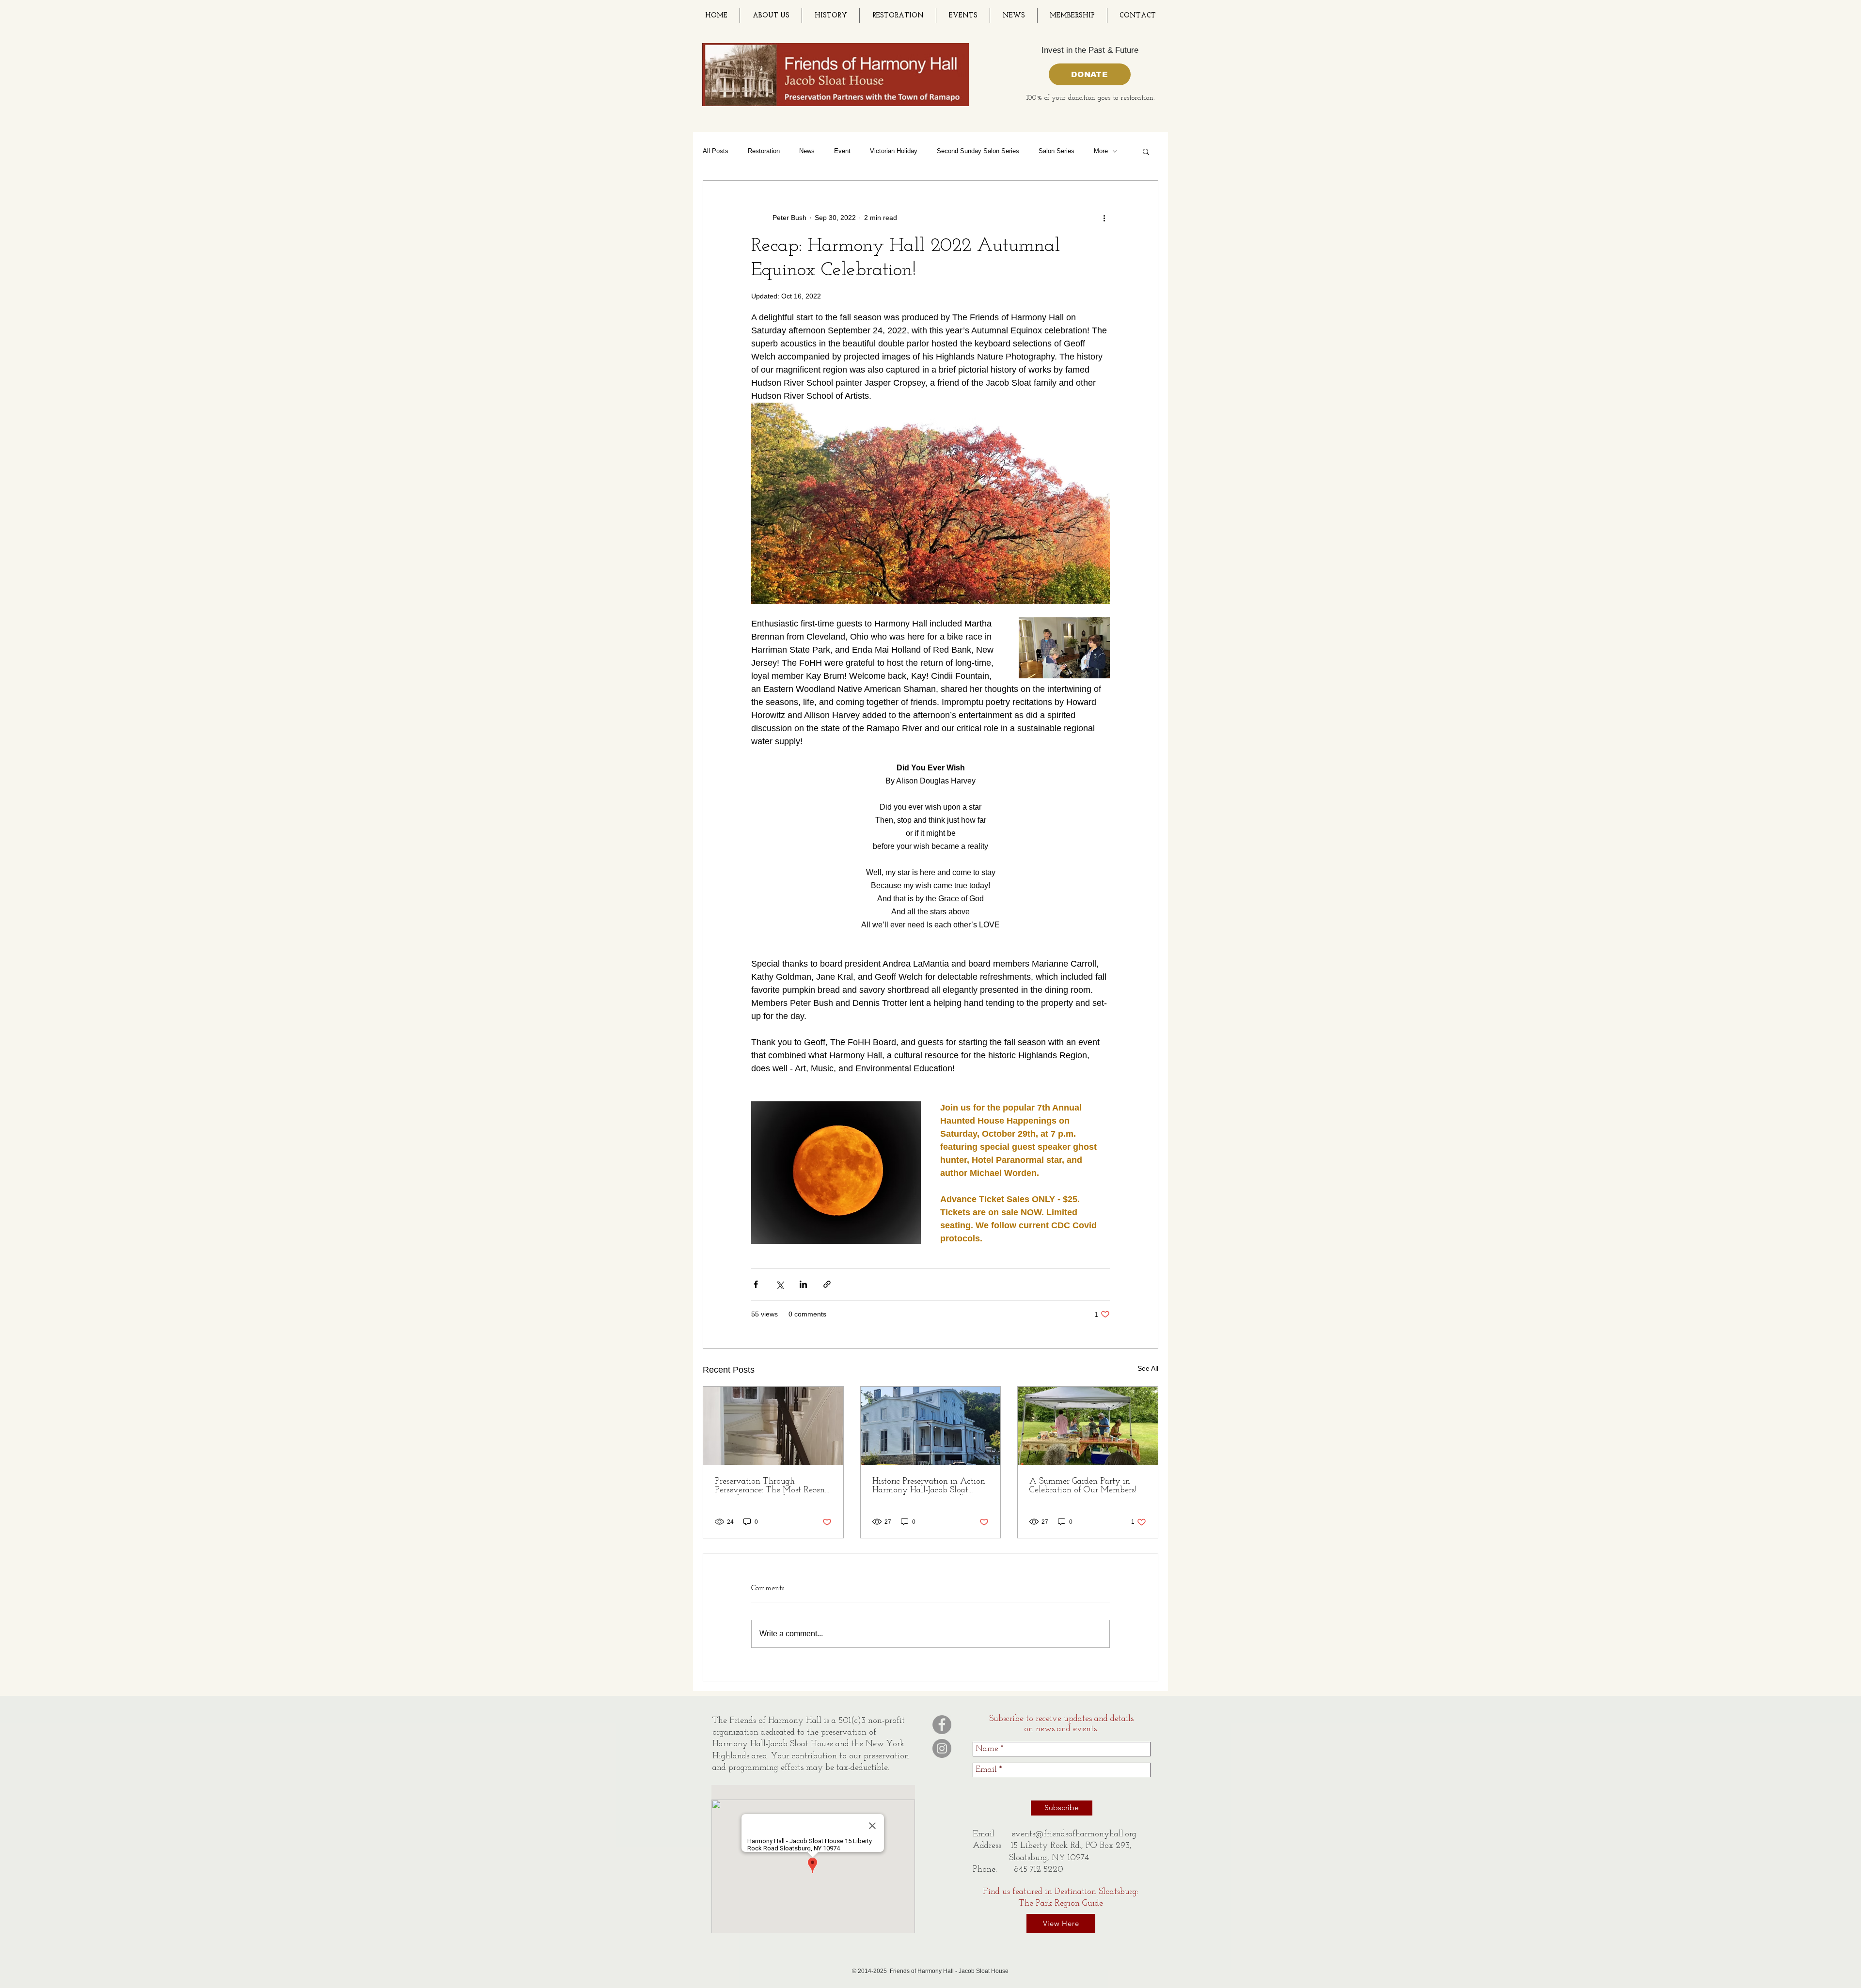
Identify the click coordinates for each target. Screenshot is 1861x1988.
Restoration (764, 151)
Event (842, 151)
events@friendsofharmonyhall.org (1074, 1834)
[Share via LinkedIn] (803, 1284)
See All (1148, 1368)
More (1101, 151)
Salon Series (1057, 151)
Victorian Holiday (894, 151)
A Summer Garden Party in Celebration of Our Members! (1083, 1486)
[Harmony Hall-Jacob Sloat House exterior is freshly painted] (931, 1426)
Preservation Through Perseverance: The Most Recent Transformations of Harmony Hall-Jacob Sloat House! (771, 1486)
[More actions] (1104, 218)
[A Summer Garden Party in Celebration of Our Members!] (1088, 1426)
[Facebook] (942, 1725)
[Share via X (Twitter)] (780, 1284)
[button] (1146, 151)
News (807, 151)
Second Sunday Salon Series (978, 151)
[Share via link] (827, 1284)
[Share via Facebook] (756, 1284)
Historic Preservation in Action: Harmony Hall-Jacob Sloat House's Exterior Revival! (930, 1486)
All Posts (716, 151)
